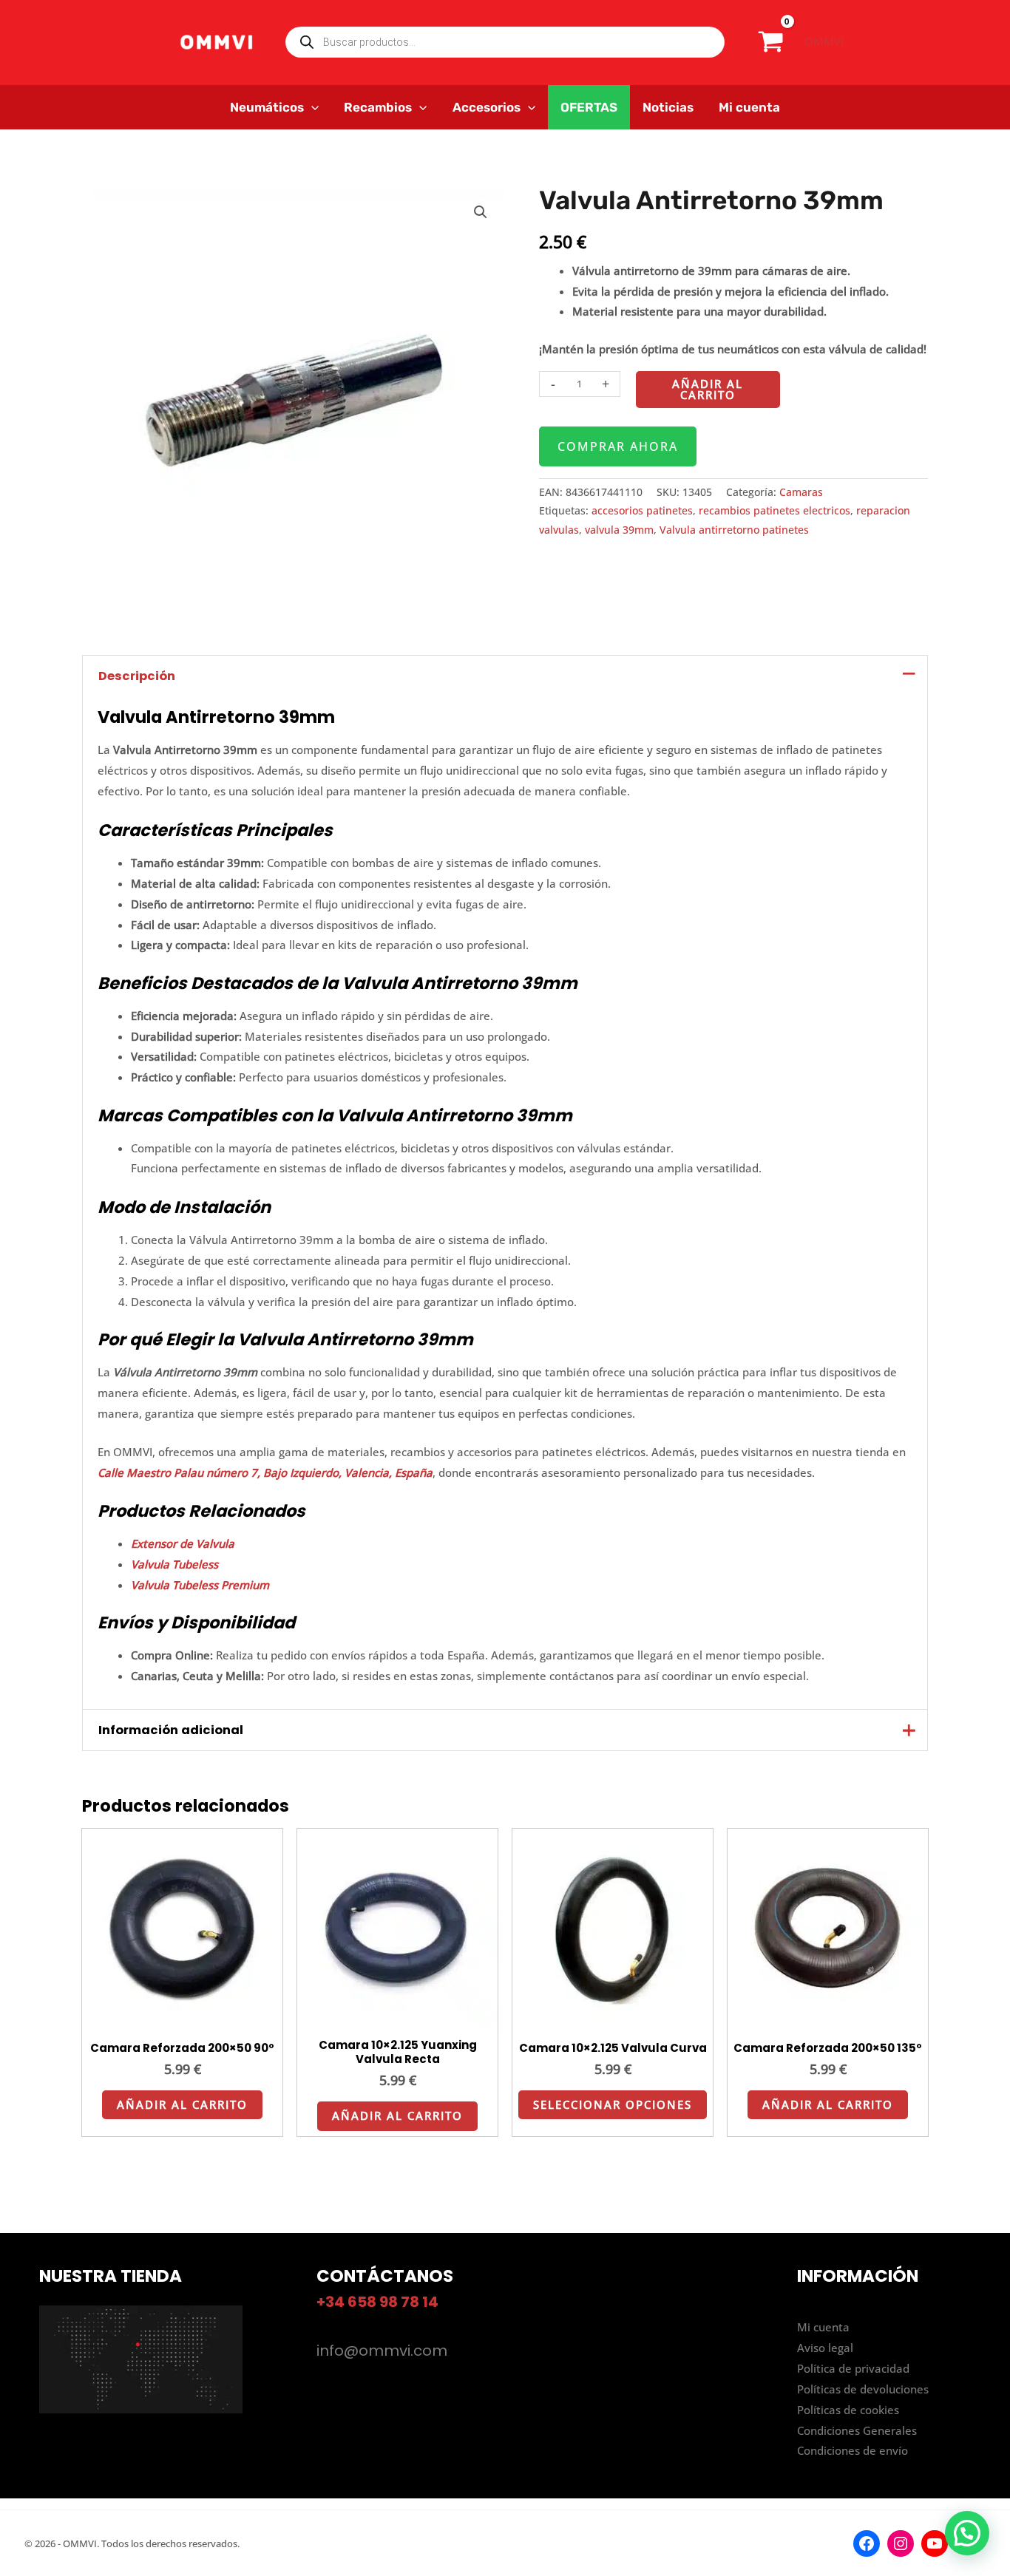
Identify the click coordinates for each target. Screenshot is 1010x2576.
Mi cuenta (823, 2327)
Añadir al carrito (708, 389)
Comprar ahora (618, 446)
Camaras (801, 492)
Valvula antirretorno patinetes (734, 530)
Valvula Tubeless (174, 1564)
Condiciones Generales (857, 2430)
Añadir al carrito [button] (182, 2104)
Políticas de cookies (848, 2410)
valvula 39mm (619, 530)
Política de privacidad (853, 2368)
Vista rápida (182, 2016)
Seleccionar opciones (613, 2104)
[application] (311, 107)
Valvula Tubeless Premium (200, 1585)
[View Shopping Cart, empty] (771, 42)
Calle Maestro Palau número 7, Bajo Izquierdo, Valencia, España (265, 1472)
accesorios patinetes (642, 511)
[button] (481, 212)
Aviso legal (825, 2348)
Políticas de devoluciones (863, 2389)
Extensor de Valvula (183, 1543)
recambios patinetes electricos (775, 511)
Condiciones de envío (853, 2450)
